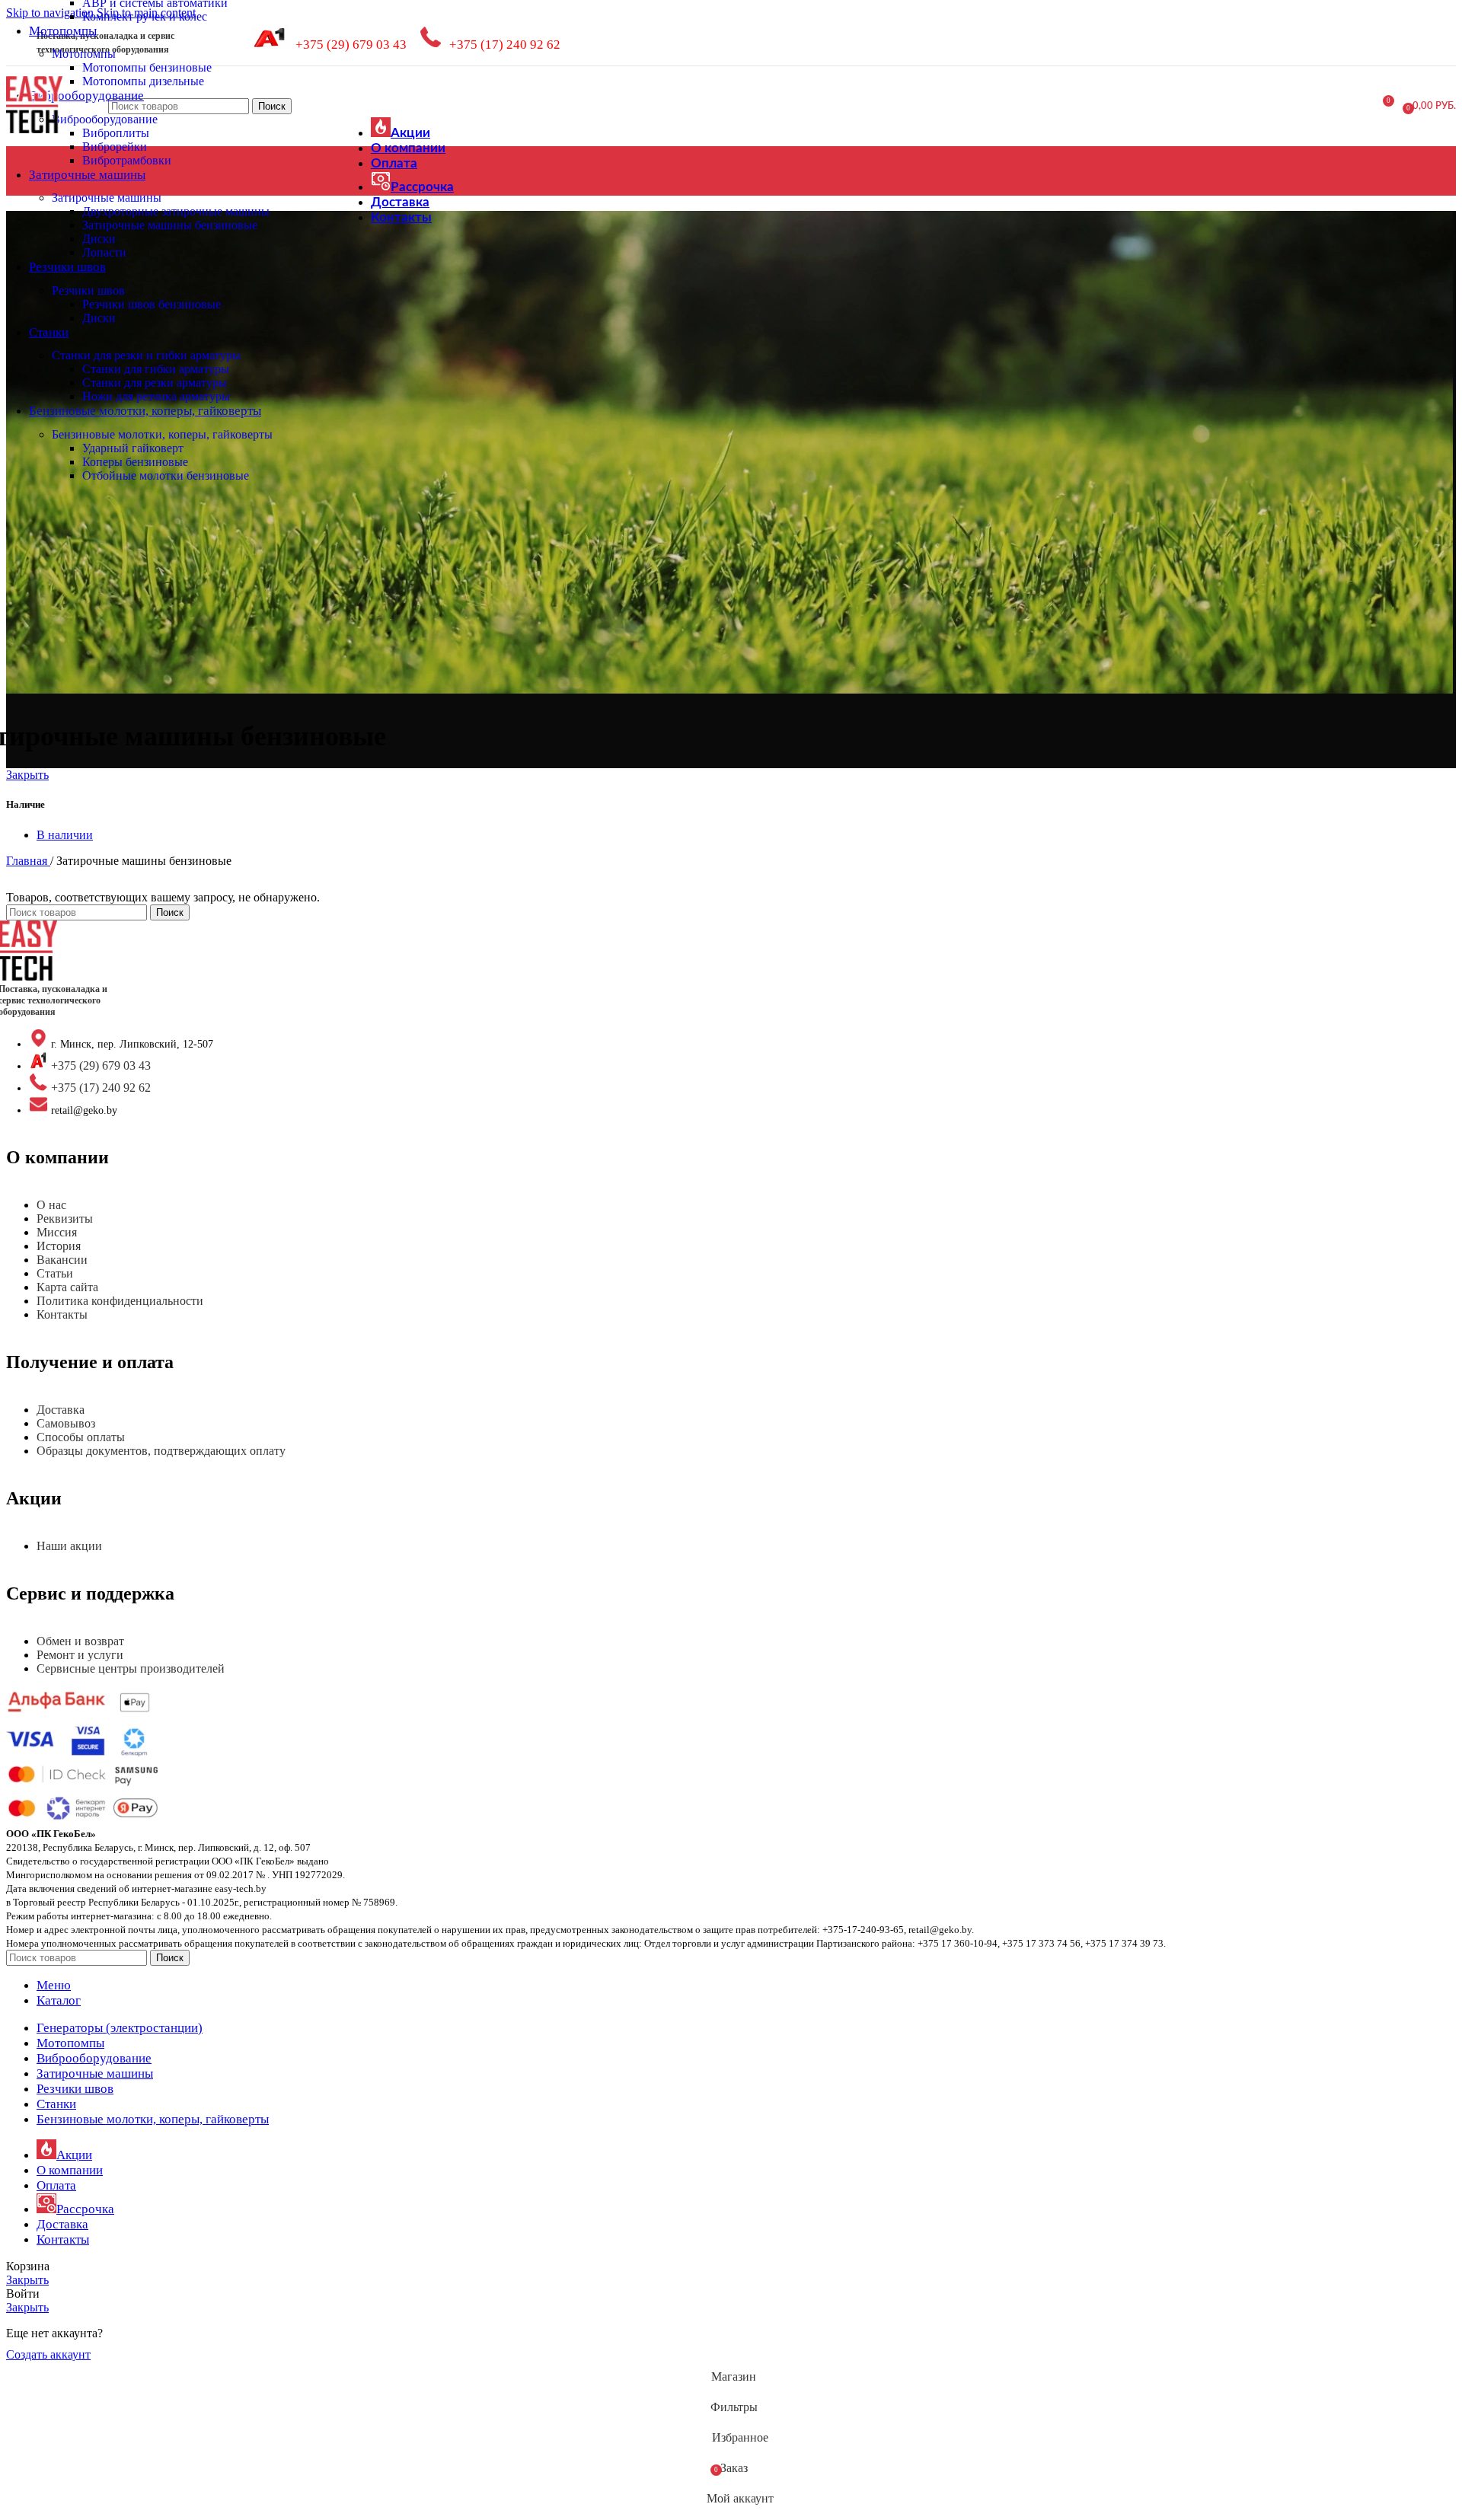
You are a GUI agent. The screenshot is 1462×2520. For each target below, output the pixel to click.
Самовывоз (66, 1423)
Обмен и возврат (80, 1641)
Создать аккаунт (48, 2354)
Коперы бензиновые (135, 462)
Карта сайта (67, 1287)
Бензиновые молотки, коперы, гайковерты (162, 434)
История (59, 1246)
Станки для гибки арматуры (156, 369)
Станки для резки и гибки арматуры (146, 355)
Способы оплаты (81, 1437)
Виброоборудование (105, 119)
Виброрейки (115, 147)
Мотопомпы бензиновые (147, 67)
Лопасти (104, 252)
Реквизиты (65, 1219)
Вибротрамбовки (127, 160)
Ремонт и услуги (80, 1655)
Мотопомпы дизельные (143, 81)
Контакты (62, 1314)
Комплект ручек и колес (145, 16)
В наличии (65, 835)
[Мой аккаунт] (1326, 107)
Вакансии (62, 1260)
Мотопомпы (84, 54)
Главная (28, 861)
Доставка (61, 1410)
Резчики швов (88, 290)
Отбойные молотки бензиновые (166, 475)
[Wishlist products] (1354, 107)
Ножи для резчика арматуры (156, 396)
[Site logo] (34, 134)
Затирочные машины (107, 198)
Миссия (57, 1232)
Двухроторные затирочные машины (176, 211)
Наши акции (69, 1546)
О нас (51, 1205)
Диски (99, 239)
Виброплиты (116, 133)
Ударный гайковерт (133, 448)
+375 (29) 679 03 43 (351, 45)
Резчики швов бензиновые (152, 304)
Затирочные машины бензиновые (170, 225)
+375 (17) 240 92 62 (505, 45)
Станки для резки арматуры (155, 383)
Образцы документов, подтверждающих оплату (161, 1451)
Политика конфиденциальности (120, 1301)
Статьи (55, 1273)
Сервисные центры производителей (131, 1668)
